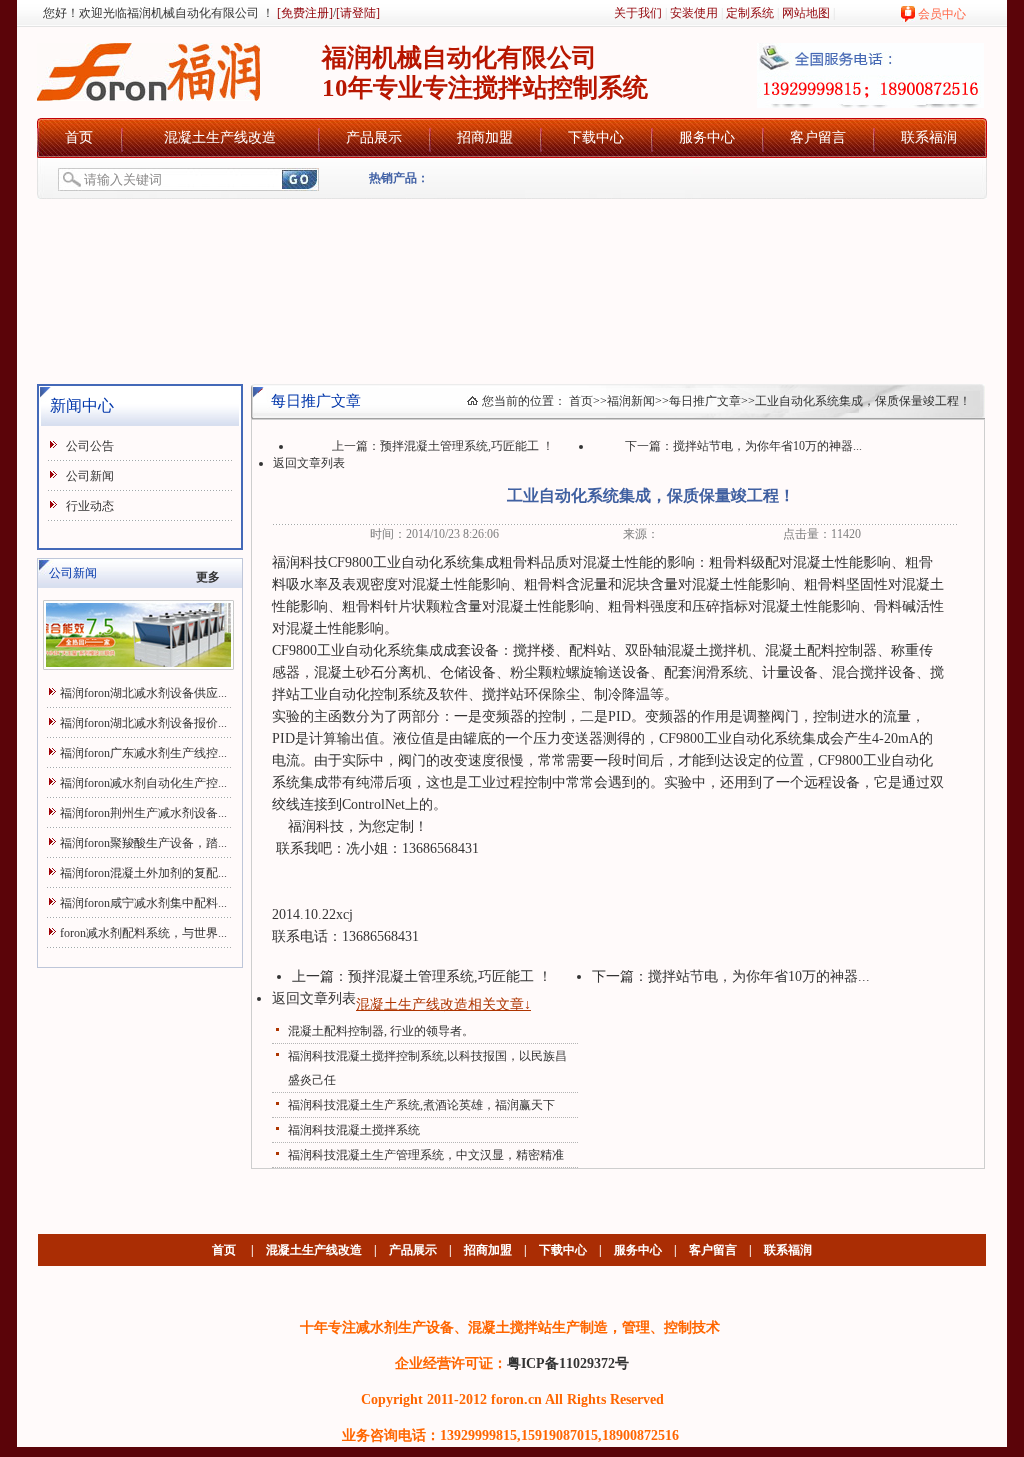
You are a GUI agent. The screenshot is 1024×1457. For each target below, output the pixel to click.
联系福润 (929, 137)
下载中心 (596, 137)
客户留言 (818, 137)
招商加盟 (485, 137)
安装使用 (694, 13)
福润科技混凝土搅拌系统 (354, 1130)
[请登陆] (358, 13)
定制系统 (750, 13)
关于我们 (638, 13)
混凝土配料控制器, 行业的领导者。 (381, 1031)
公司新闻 (90, 476)
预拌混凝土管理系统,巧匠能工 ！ (467, 446)
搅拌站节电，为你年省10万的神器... (767, 446)
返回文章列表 (309, 463)
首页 (79, 137)
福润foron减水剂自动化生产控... (143, 783)
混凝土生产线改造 (220, 137)
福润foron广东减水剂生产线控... (143, 753)
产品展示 (374, 137)
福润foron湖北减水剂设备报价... (143, 723)
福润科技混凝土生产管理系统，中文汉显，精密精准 (426, 1155)
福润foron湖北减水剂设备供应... (143, 693)
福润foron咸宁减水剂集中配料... (143, 903)
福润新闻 (631, 401)
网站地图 (806, 13)
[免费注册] (303, 13)
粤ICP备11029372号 (568, 1363)
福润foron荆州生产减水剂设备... (143, 813)
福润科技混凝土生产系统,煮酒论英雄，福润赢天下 (421, 1105)
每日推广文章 (705, 401)
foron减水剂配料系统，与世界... (143, 933)
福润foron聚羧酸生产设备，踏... (143, 843)
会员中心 (942, 14)
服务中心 (707, 137)
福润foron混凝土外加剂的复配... (143, 873)
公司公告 (90, 446)
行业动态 (90, 506)
